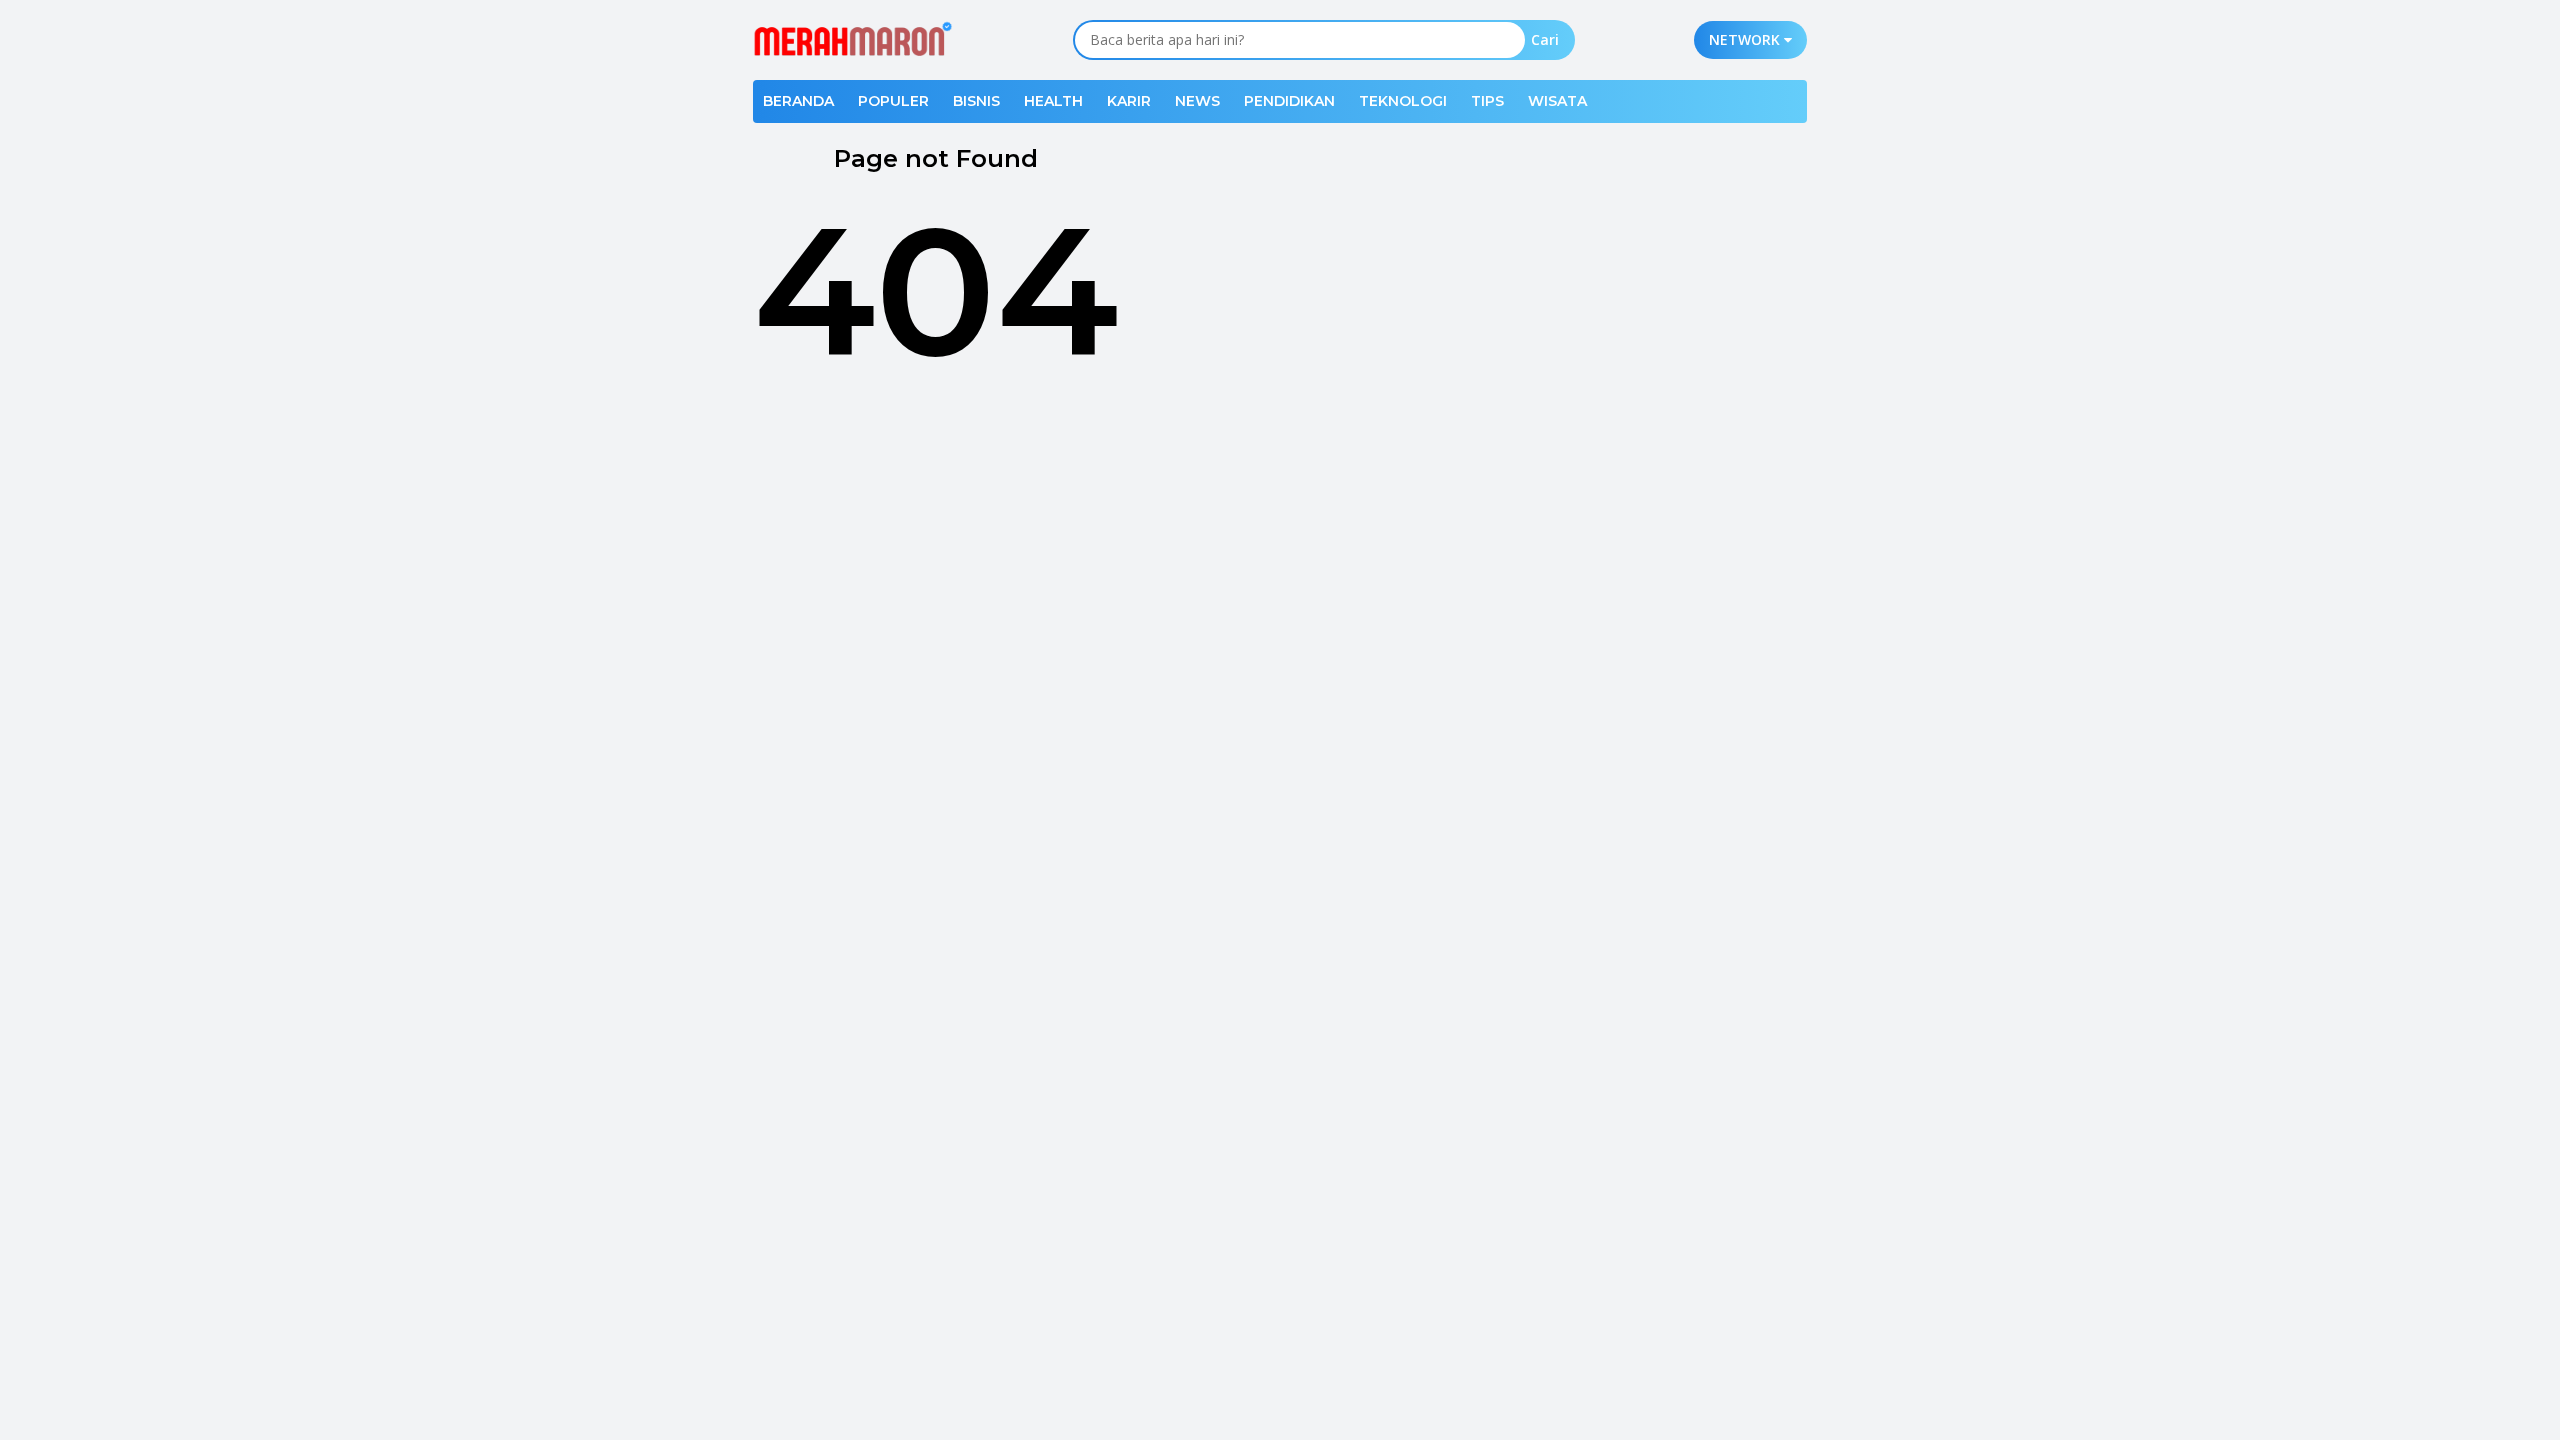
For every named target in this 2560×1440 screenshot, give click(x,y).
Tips (1487, 101)
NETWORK (1746, 39)
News (1197, 101)
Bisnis (976, 101)
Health (1053, 101)
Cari (1545, 39)
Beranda (798, 101)
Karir (1129, 101)
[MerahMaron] (853, 38)
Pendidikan (1289, 101)
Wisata (1557, 101)
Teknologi (1403, 101)
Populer (893, 101)
